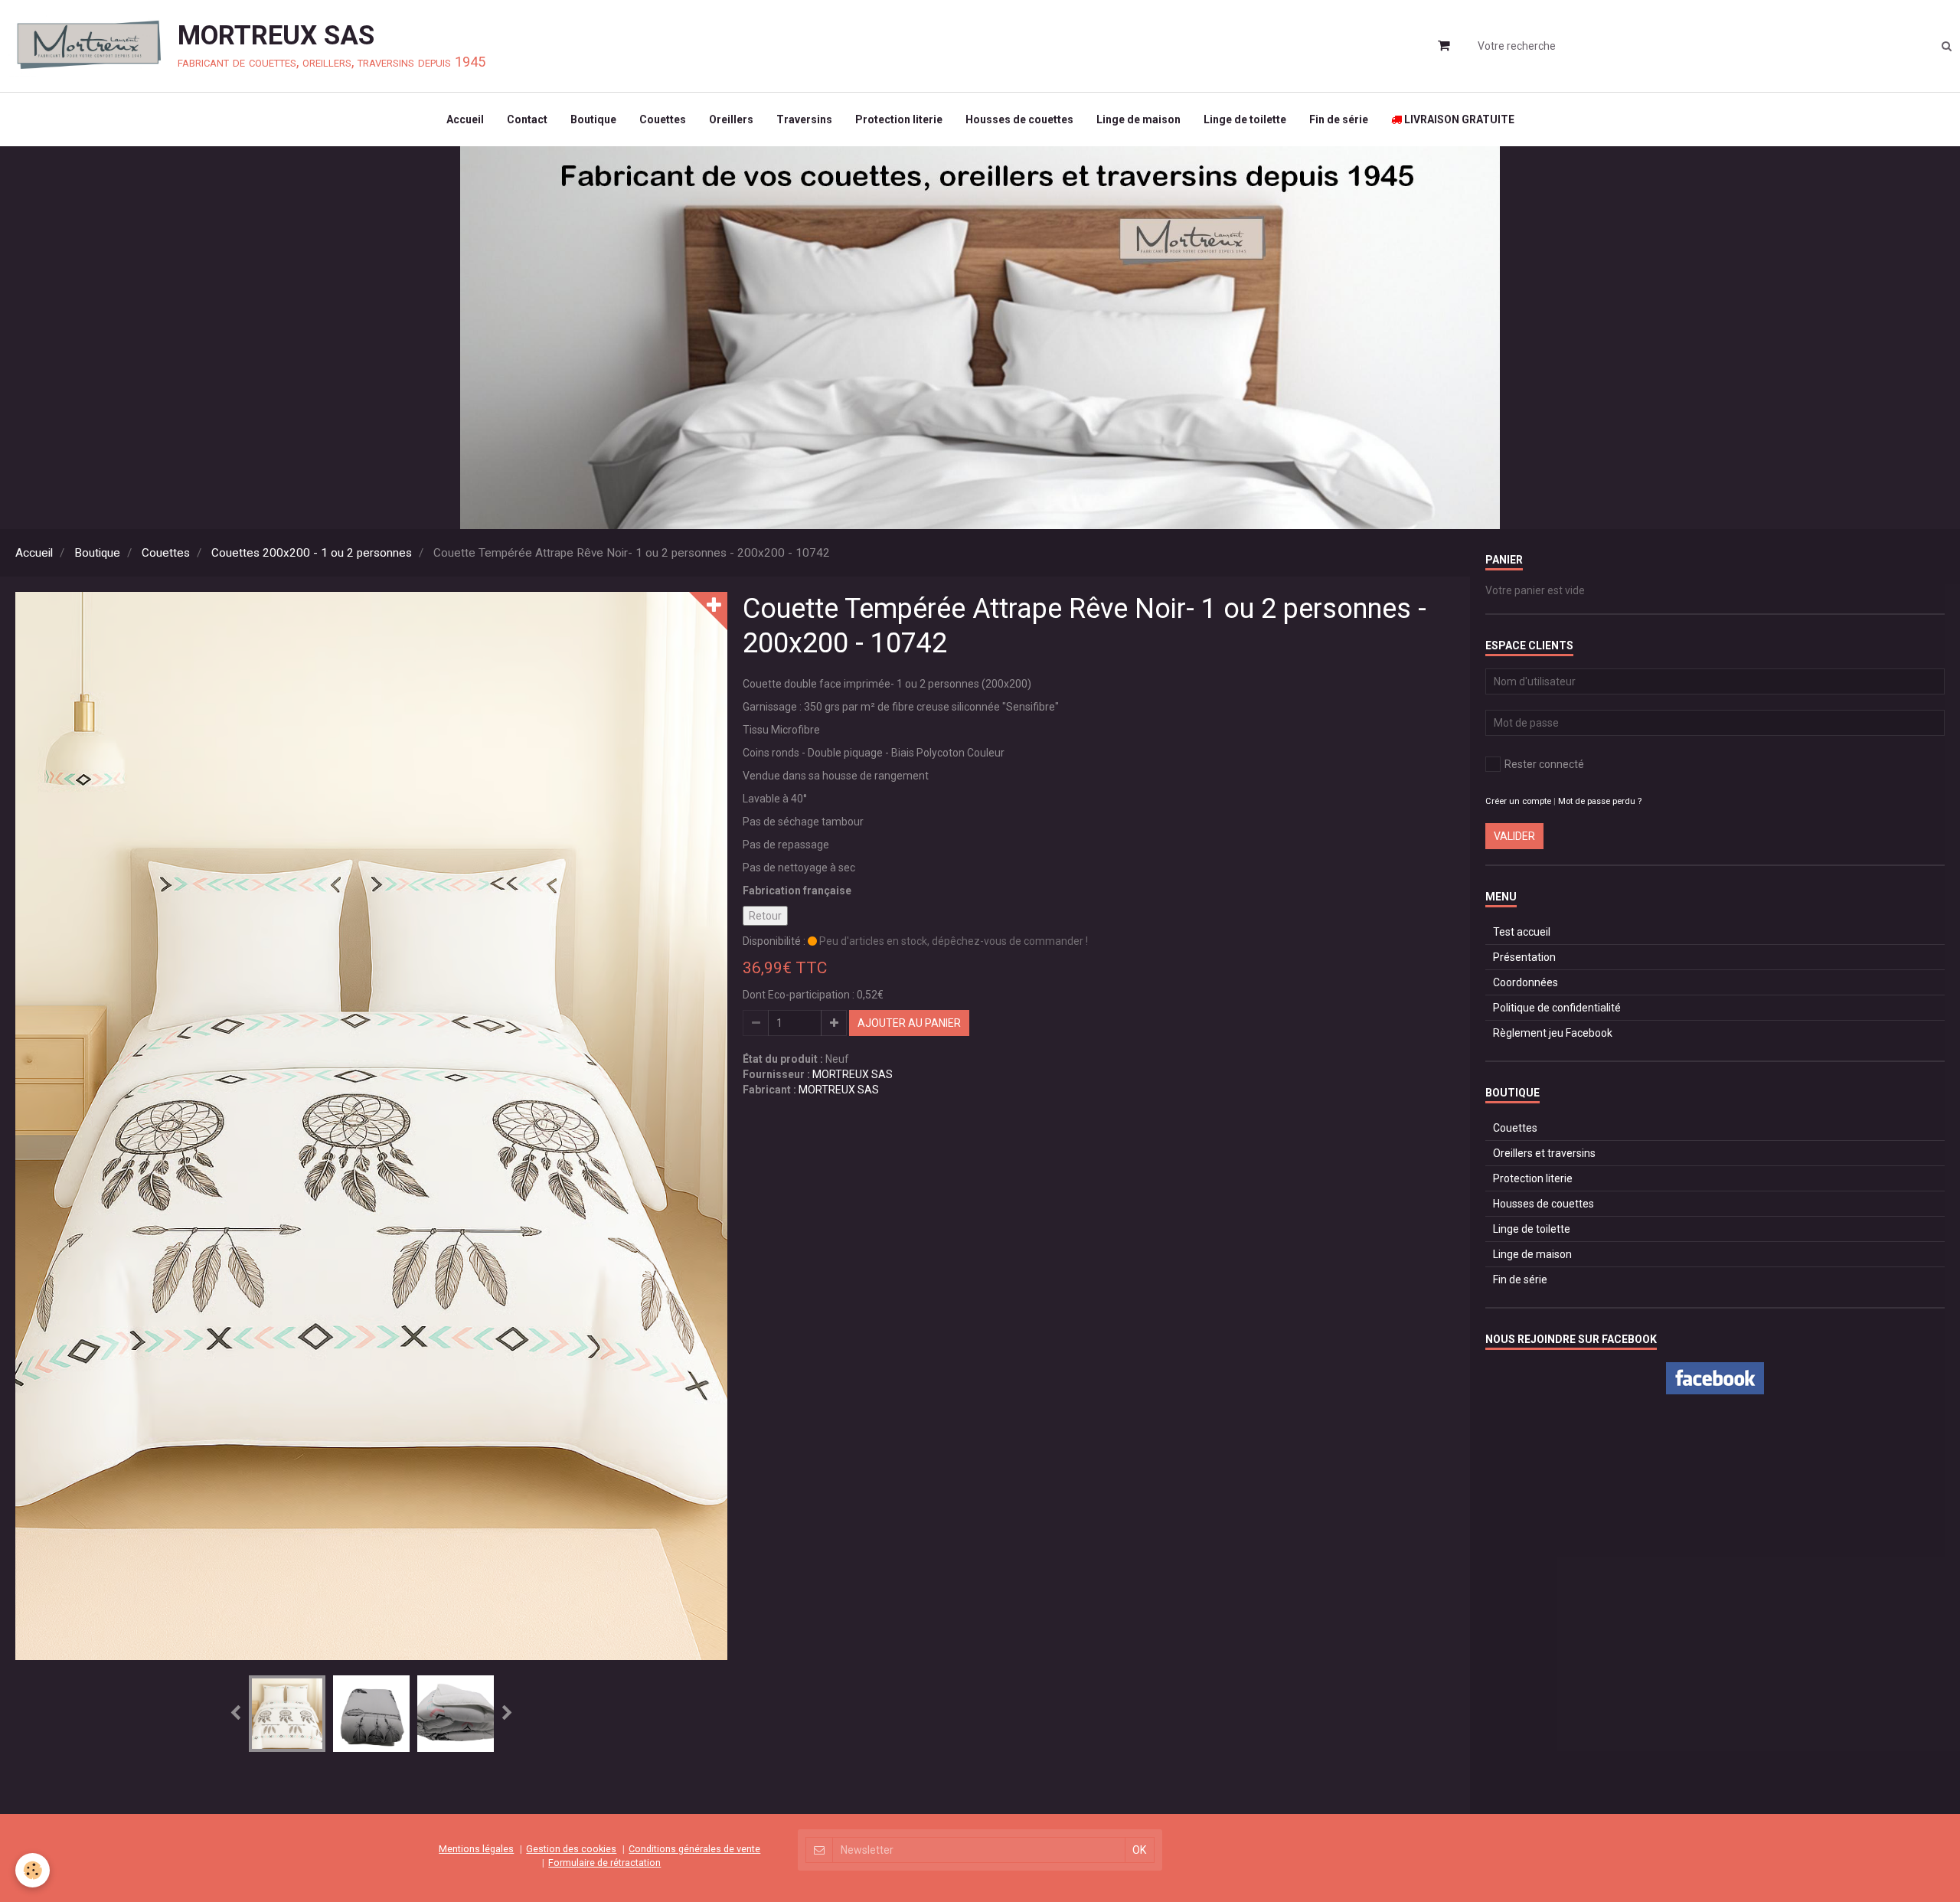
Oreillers (731, 119)
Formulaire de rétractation (604, 1863)
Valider (1514, 836)
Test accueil (1522, 932)
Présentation (1524, 957)
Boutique (593, 119)
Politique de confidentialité (1557, 1008)
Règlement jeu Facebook (1553, 1033)
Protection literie (899, 119)
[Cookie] (33, 1870)
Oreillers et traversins (1544, 1153)
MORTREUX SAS (853, 1074)
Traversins (804, 119)
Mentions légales (476, 1849)
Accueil (465, 119)
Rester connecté (1544, 764)
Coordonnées (1526, 982)
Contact (527, 119)
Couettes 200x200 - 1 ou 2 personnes (312, 553)
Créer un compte (1518, 801)
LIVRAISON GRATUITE (1458, 119)
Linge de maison (1138, 119)
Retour (765, 916)
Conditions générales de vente (694, 1849)
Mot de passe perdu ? (1600, 801)
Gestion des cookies (571, 1849)
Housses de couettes (1019, 119)
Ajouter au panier (909, 1023)
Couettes (663, 119)
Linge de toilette (1245, 119)
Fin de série (1339, 119)
